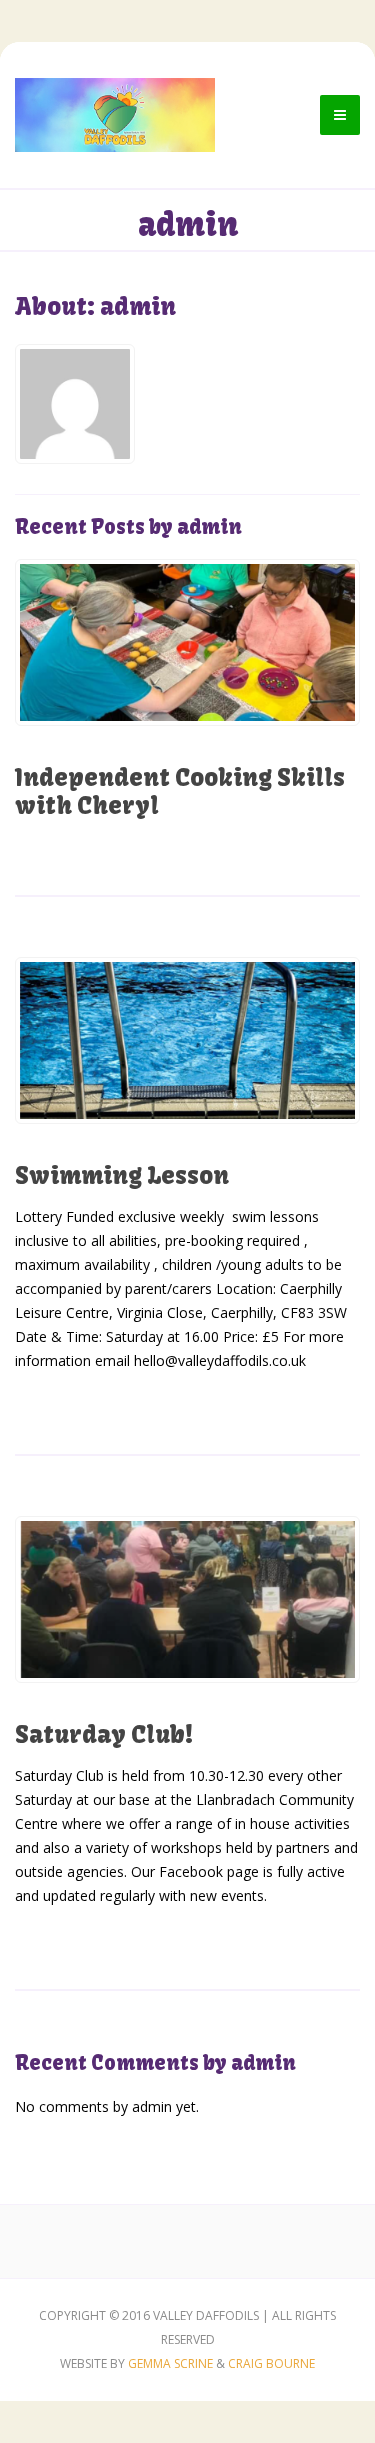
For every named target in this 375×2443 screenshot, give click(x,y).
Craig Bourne (271, 2363)
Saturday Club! (104, 1734)
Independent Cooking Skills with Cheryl (180, 791)
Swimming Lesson (122, 1175)
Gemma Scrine (170, 2363)
